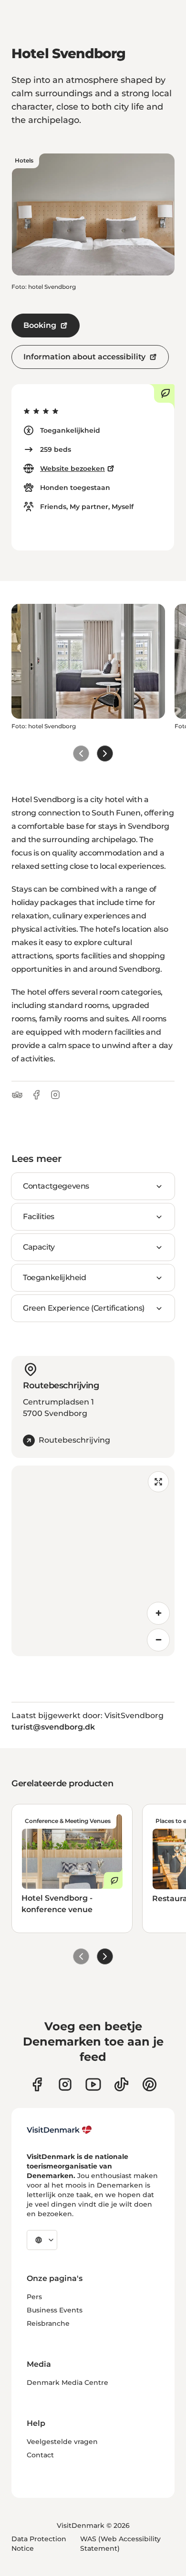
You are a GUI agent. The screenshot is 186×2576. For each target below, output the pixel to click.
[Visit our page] (65, 2084)
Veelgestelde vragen (62, 2442)
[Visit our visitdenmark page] (93, 2084)
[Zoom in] (158, 1613)
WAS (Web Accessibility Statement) (120, 2544)
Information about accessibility (84, 357)
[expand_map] (158, 1482)
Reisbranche (48, 2323)
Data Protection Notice (39, 2544)
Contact (40, 2455)
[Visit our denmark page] (37, 2084)
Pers (34, 2297)
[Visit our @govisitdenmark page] (121, 2084)
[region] (93, 1561)
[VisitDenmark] (59, 2130)
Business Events (55, 2310)
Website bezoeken (72, 468)
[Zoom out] (158, 1640)
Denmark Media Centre (67, 2383)
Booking (40, 325)
